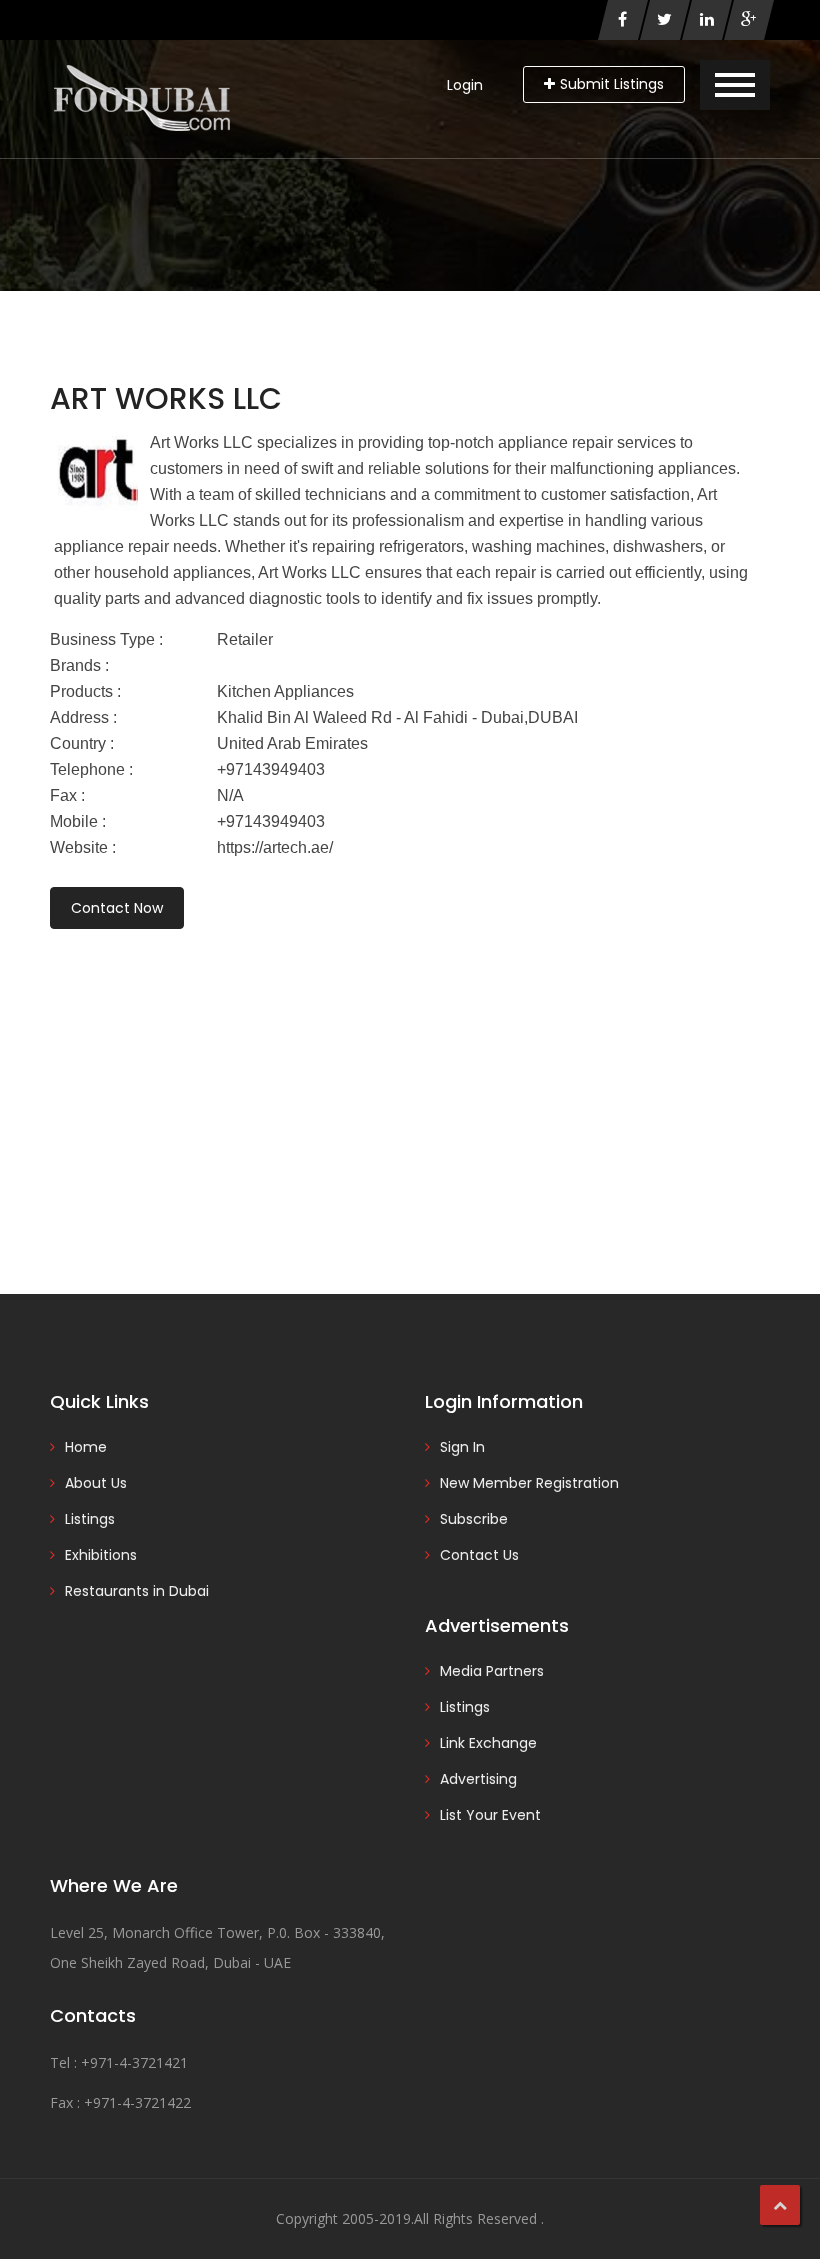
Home (86, 1447)
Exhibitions (101, 1555)
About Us (96, 1483)
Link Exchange (488, 1743)
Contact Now (117, 908)
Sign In (462, 1447)
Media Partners (492, 1671)
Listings (90, 1519)
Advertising (478, 1779)
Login (465, 85)
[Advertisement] (410, 1084)
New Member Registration (529, 1483)
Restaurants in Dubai (137, 1591)
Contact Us (479, 1555)
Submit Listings (612, 84)
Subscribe (474, 1519)
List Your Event (490, 1815)
